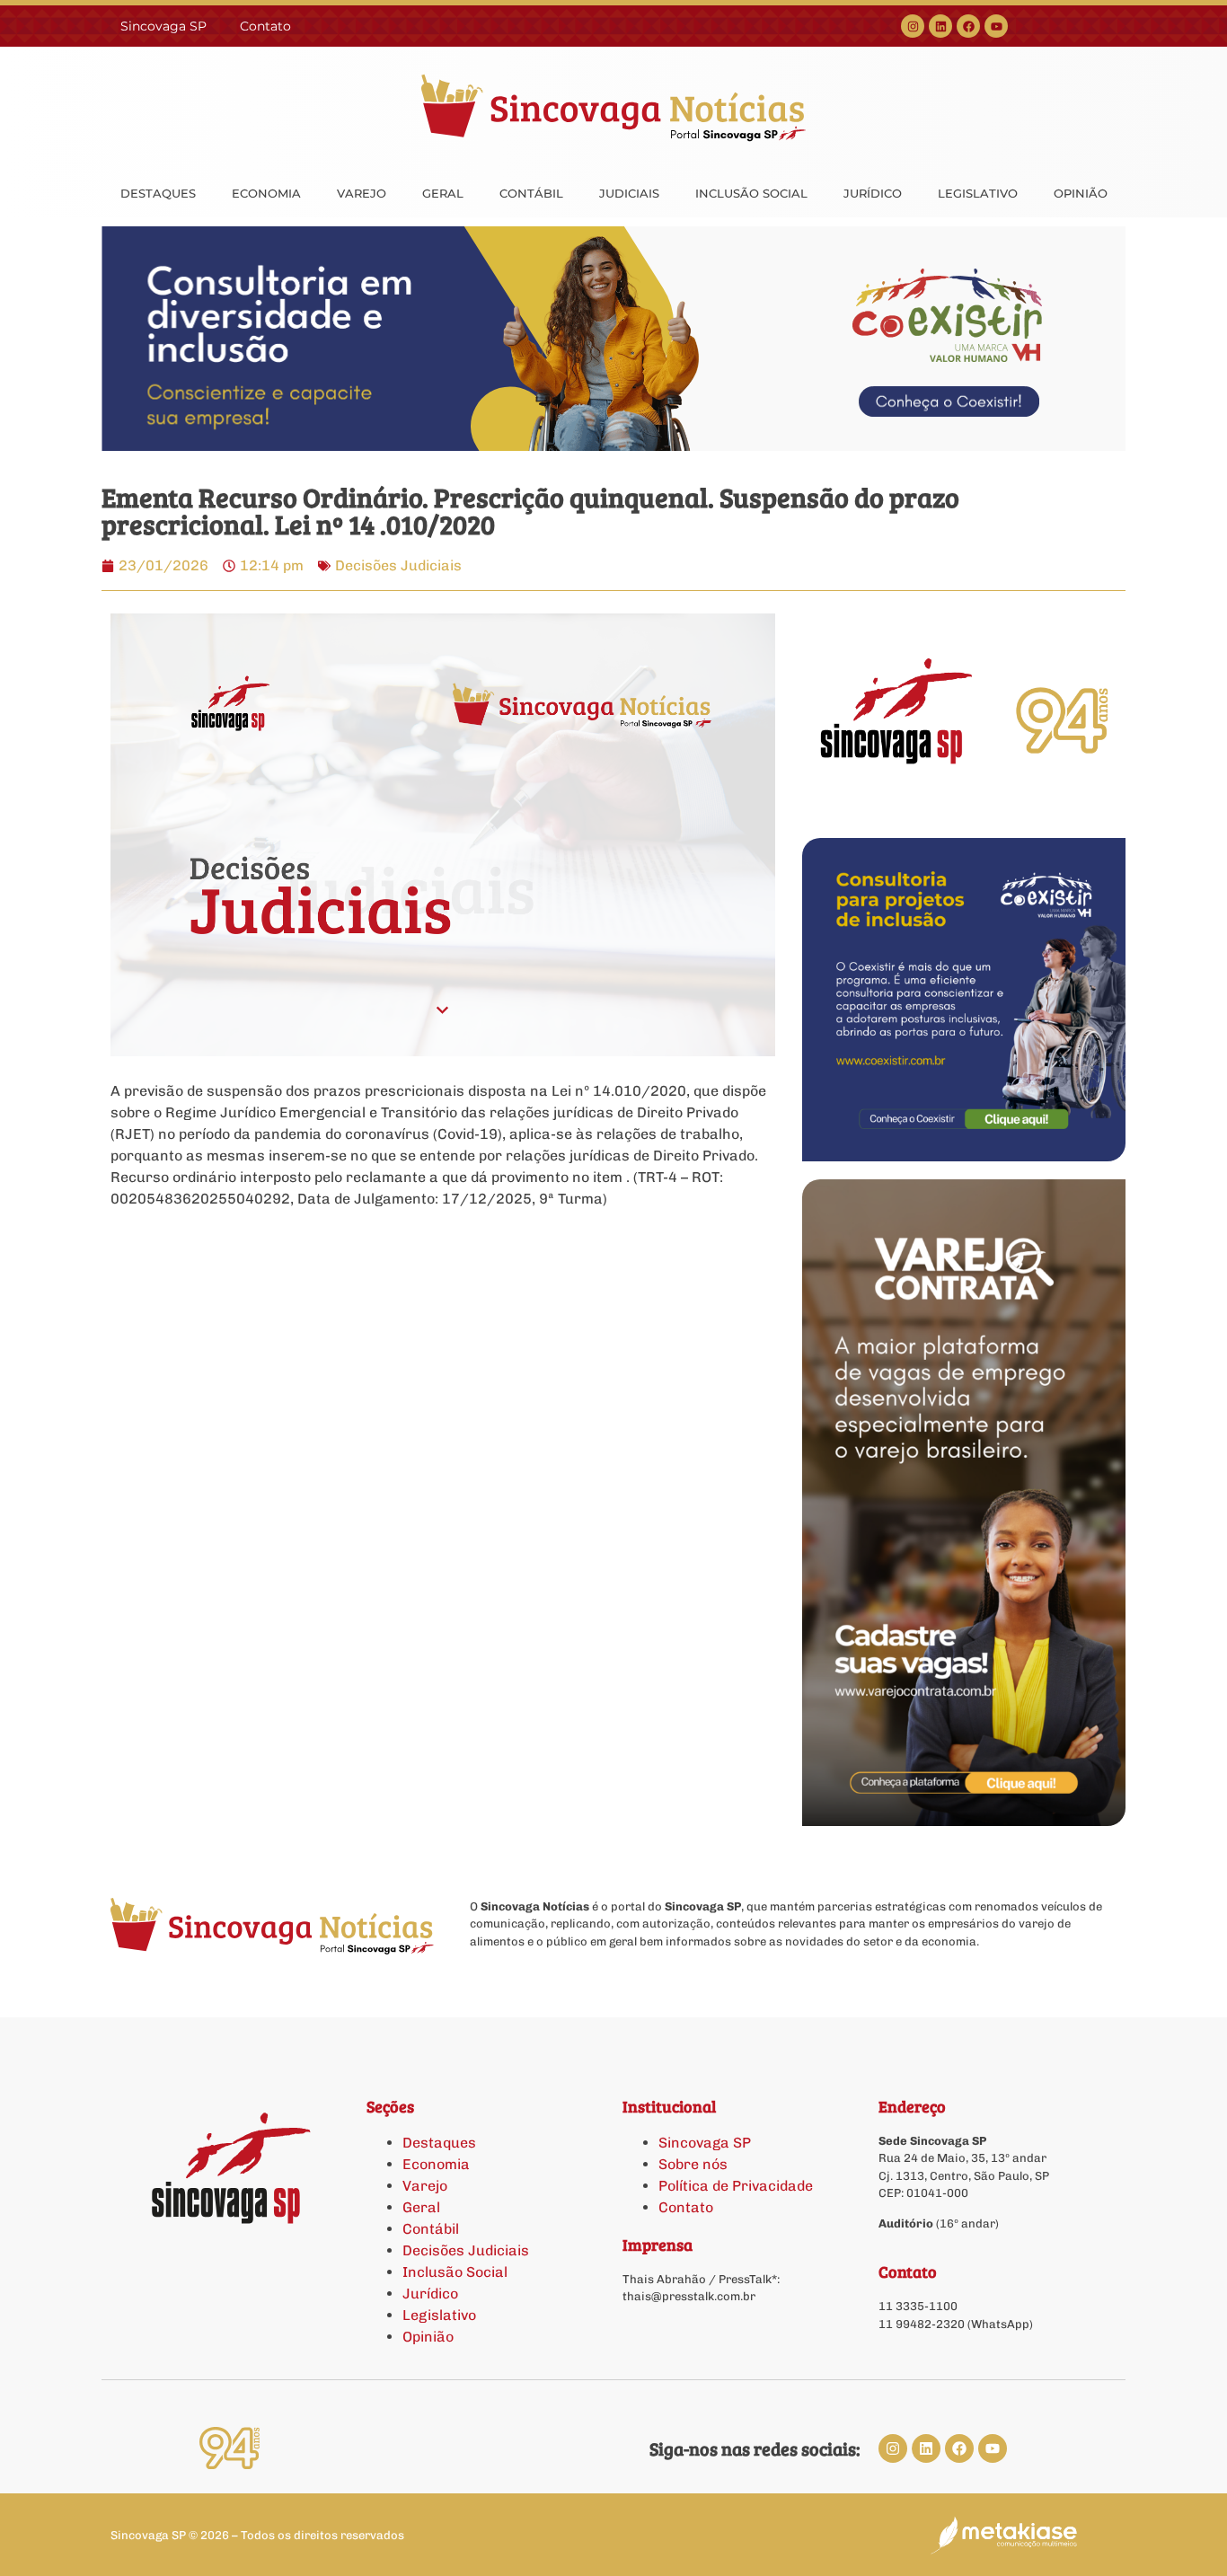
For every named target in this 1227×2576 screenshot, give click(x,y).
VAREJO (362, 193)
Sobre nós (693, 2164)
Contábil (431, 2229)
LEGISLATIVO (978, 193)
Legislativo (439, 2315)
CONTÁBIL (531, 193)
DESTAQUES (158, 193)
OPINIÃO (1081, 193)
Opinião (428, 2337)
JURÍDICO (873, 193)
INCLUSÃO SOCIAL (751, 193)
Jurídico (430, 2294)
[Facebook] (968, 26)
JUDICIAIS (629, 193)
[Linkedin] (940, 26)
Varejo (425, 2186)
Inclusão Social (455, 2272)
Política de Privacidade (736, 2186)
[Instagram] (913, 26)
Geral (421, 2207)
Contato (265, 26)
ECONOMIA (266, 193)
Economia (436, 2164)
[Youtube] (996, 26)
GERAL (443, 193)
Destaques (439, 2143)
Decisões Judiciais (398, 565)
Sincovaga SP (163, 26)
